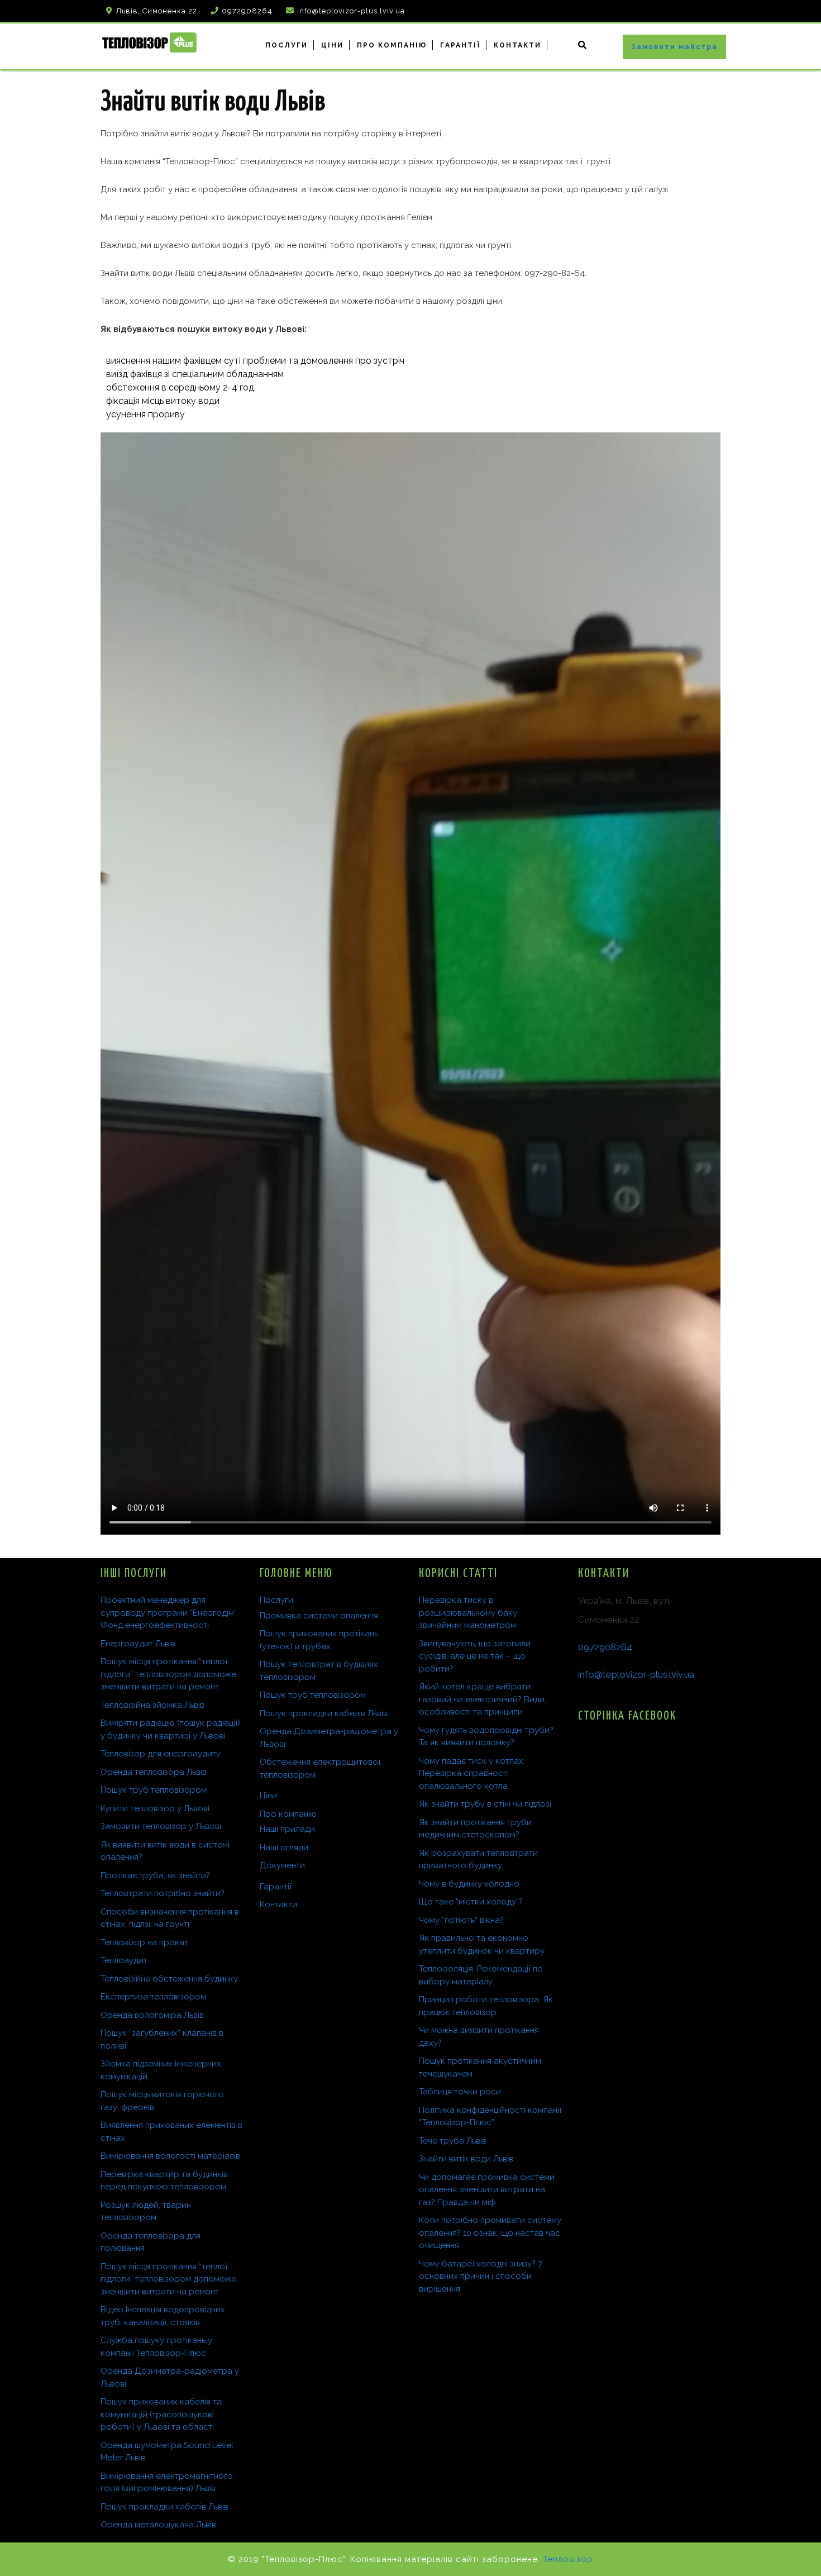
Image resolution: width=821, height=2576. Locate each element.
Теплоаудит (124, 1960)
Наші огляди (284, 1848)
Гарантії (460, 45)
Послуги (287, 45)
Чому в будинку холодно (469, 1884)
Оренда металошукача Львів (158, 2525)
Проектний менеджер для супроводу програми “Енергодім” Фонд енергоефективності (169, 1613)
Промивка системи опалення (319, 1616)
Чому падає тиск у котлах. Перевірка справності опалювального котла (472, 1773)
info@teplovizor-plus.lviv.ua (636, 1674)
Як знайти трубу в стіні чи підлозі (485, 1804)
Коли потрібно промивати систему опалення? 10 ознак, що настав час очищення (490, 2233)
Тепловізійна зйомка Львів (152, 1705)
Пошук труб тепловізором (154, 1790)
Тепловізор (568, 2559)
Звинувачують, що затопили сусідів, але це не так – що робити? (475, 1656)
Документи (282, 1865)
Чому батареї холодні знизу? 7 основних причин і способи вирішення (481, 2276)
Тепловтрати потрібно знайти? (163, 1893)
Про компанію (392, 45)
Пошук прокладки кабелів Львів (164, 2507)
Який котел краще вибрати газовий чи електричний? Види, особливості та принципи (483, 1699)
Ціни (332, 45)
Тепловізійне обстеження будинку (169, 1979)
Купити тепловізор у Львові (155, 1808)
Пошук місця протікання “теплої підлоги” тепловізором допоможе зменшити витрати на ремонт (168, 1674)
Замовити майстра (674, 47)
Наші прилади (287, 1829)
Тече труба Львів (453, 2141)
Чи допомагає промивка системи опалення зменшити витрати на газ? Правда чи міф (487, 2190)
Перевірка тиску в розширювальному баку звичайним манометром (468, 1613)
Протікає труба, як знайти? (155, 1875)
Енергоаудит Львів (138, 1644)
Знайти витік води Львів (466, 2159)
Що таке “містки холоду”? (471, 1902)
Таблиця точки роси (460, 2092)
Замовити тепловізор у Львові (161, 1826)
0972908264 (605, 1647)
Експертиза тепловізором (153, 1997)
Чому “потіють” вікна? (461, 1920)
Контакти (517, 45)
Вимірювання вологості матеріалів (170, 2156)
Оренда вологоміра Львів (152, 2015)
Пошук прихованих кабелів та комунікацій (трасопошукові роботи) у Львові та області (161, 2414)
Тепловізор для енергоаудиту (161, 1754)
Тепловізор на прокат (144, 1942)
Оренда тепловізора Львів (154, 1772)
